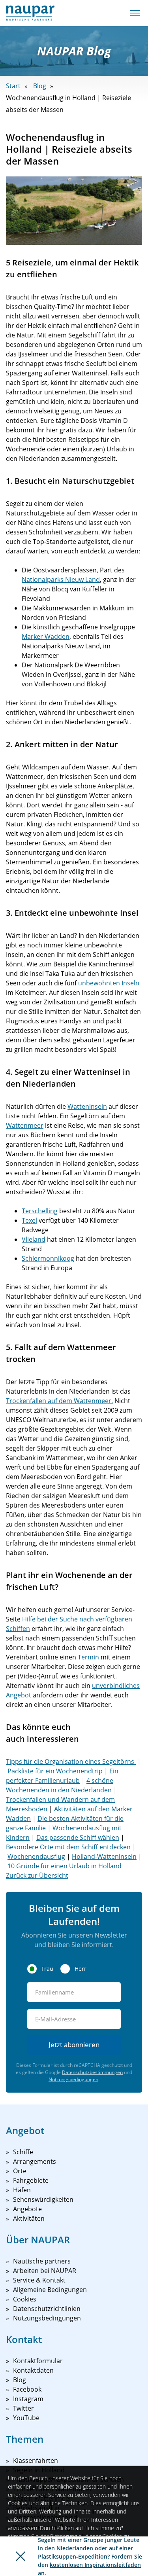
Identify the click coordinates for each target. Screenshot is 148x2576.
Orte (20, 2171)
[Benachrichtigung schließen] (21, 2556)
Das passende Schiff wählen (78, 1837)
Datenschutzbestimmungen (92, 2072)
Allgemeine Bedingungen (50, 2290)
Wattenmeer (25, 1125)
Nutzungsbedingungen (73, 2079)
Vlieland (34, 1239)
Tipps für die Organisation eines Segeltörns (71, 1762)
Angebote (27, 2209)
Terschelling (40, 1211)
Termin (88, 1657)
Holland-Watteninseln (104, 1856)
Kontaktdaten (33, 2370)
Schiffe (23, 2152)
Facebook (27, 2389)
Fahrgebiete (31, 2180)
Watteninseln (87, 1106)
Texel (29, 1220)
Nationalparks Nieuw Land (61, 580)
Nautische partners (42, 2261)
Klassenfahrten (36, 2460)
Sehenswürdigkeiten (43, 2199)
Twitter (23, 2408)
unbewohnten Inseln (109, 983)
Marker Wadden (46, 636)
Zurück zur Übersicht (37, 1875)
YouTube (26, 2418)
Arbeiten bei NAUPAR (45, 2271)
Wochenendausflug (36, 1856)
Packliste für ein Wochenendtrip (55, 1771)
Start (13, 86)
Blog (40, 86)
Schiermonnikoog (48, 1258)
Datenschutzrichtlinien (47, 2309)
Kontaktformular (38, 2361)
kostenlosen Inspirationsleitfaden (95, 2565)
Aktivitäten (29, 2218)
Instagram (28, 2399)
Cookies (25, 2299)
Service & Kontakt (39, 2280)
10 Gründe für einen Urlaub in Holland (65, 1866)
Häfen (22, 2190)
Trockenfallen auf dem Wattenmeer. (59, 1401)
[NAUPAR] (30, 13)
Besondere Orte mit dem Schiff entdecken (68, 1847)
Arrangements (35, 2161)
